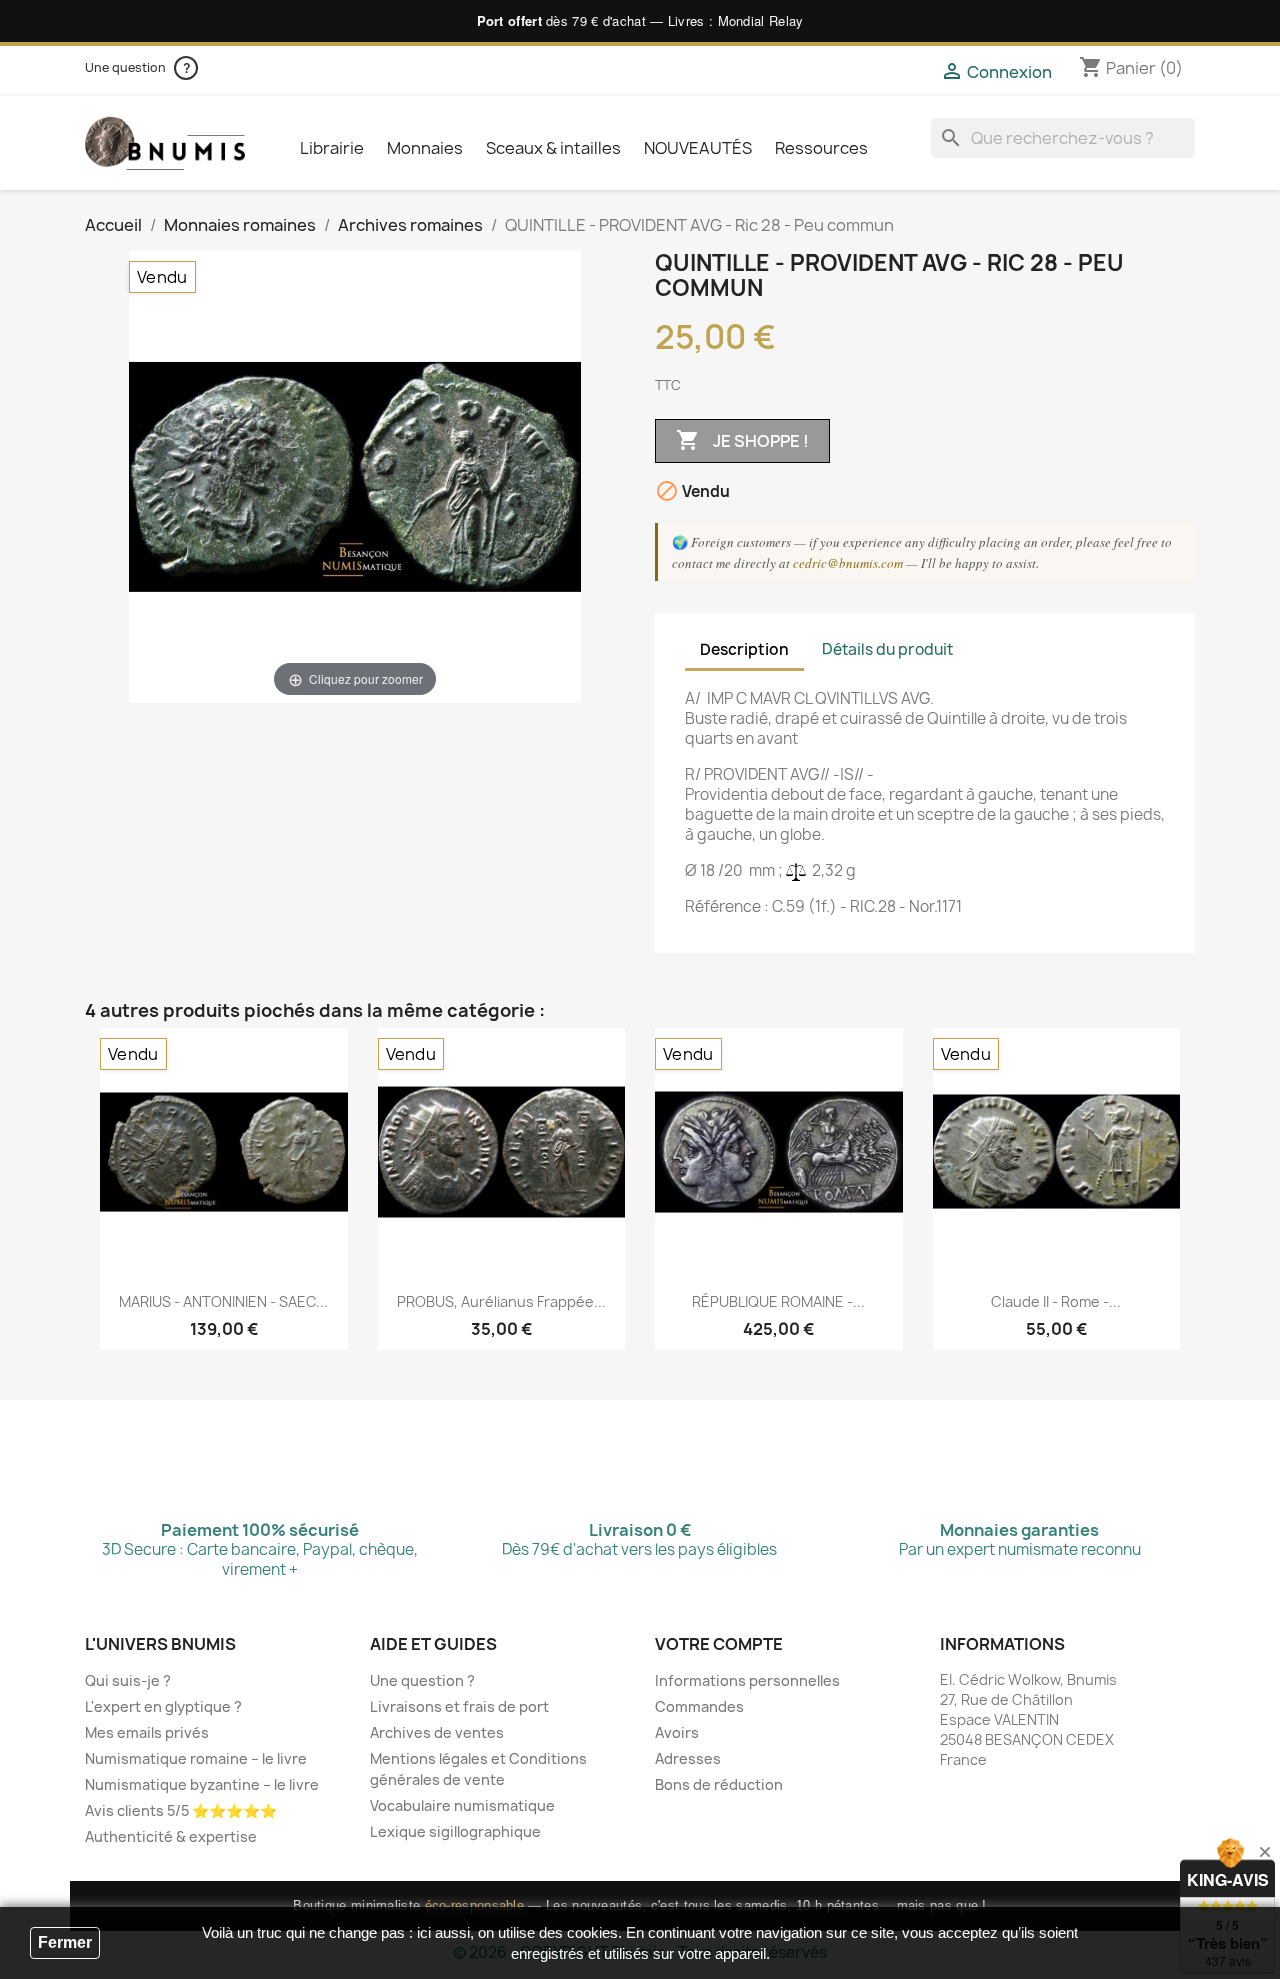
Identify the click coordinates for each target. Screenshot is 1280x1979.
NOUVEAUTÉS (698, 148)
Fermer (65, 1942)
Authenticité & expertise (171, 1836)
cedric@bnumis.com (848, 563)
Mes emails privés (147, 1732)
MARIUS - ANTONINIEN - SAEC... (223, 1301)
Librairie (332, 148)
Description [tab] (744, 649)
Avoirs (677, 1732)
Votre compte (719, 1644)
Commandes (699, 1706)
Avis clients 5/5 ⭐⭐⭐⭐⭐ (181, 1810)
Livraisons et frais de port (459, 1706)
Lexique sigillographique (455, 1831)
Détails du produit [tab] (887, 649)
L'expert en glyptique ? (163, 1706)
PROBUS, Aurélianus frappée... (501, 1301)
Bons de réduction (719, 1784)
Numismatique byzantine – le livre (202, 1784)
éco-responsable (477, 1905)
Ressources (821, 148)
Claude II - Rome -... (1056, 1301)
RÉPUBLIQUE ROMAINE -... (778, 1301)
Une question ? (422, 1680)
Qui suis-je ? (128, 1680)
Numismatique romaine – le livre (196, 1758)
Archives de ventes (437, 1732)
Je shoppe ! (742, 440)
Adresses (688, 1758)
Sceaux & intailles (553, 148)
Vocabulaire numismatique (462, 1805)
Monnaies (425, 148)
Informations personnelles (747, 1680)
